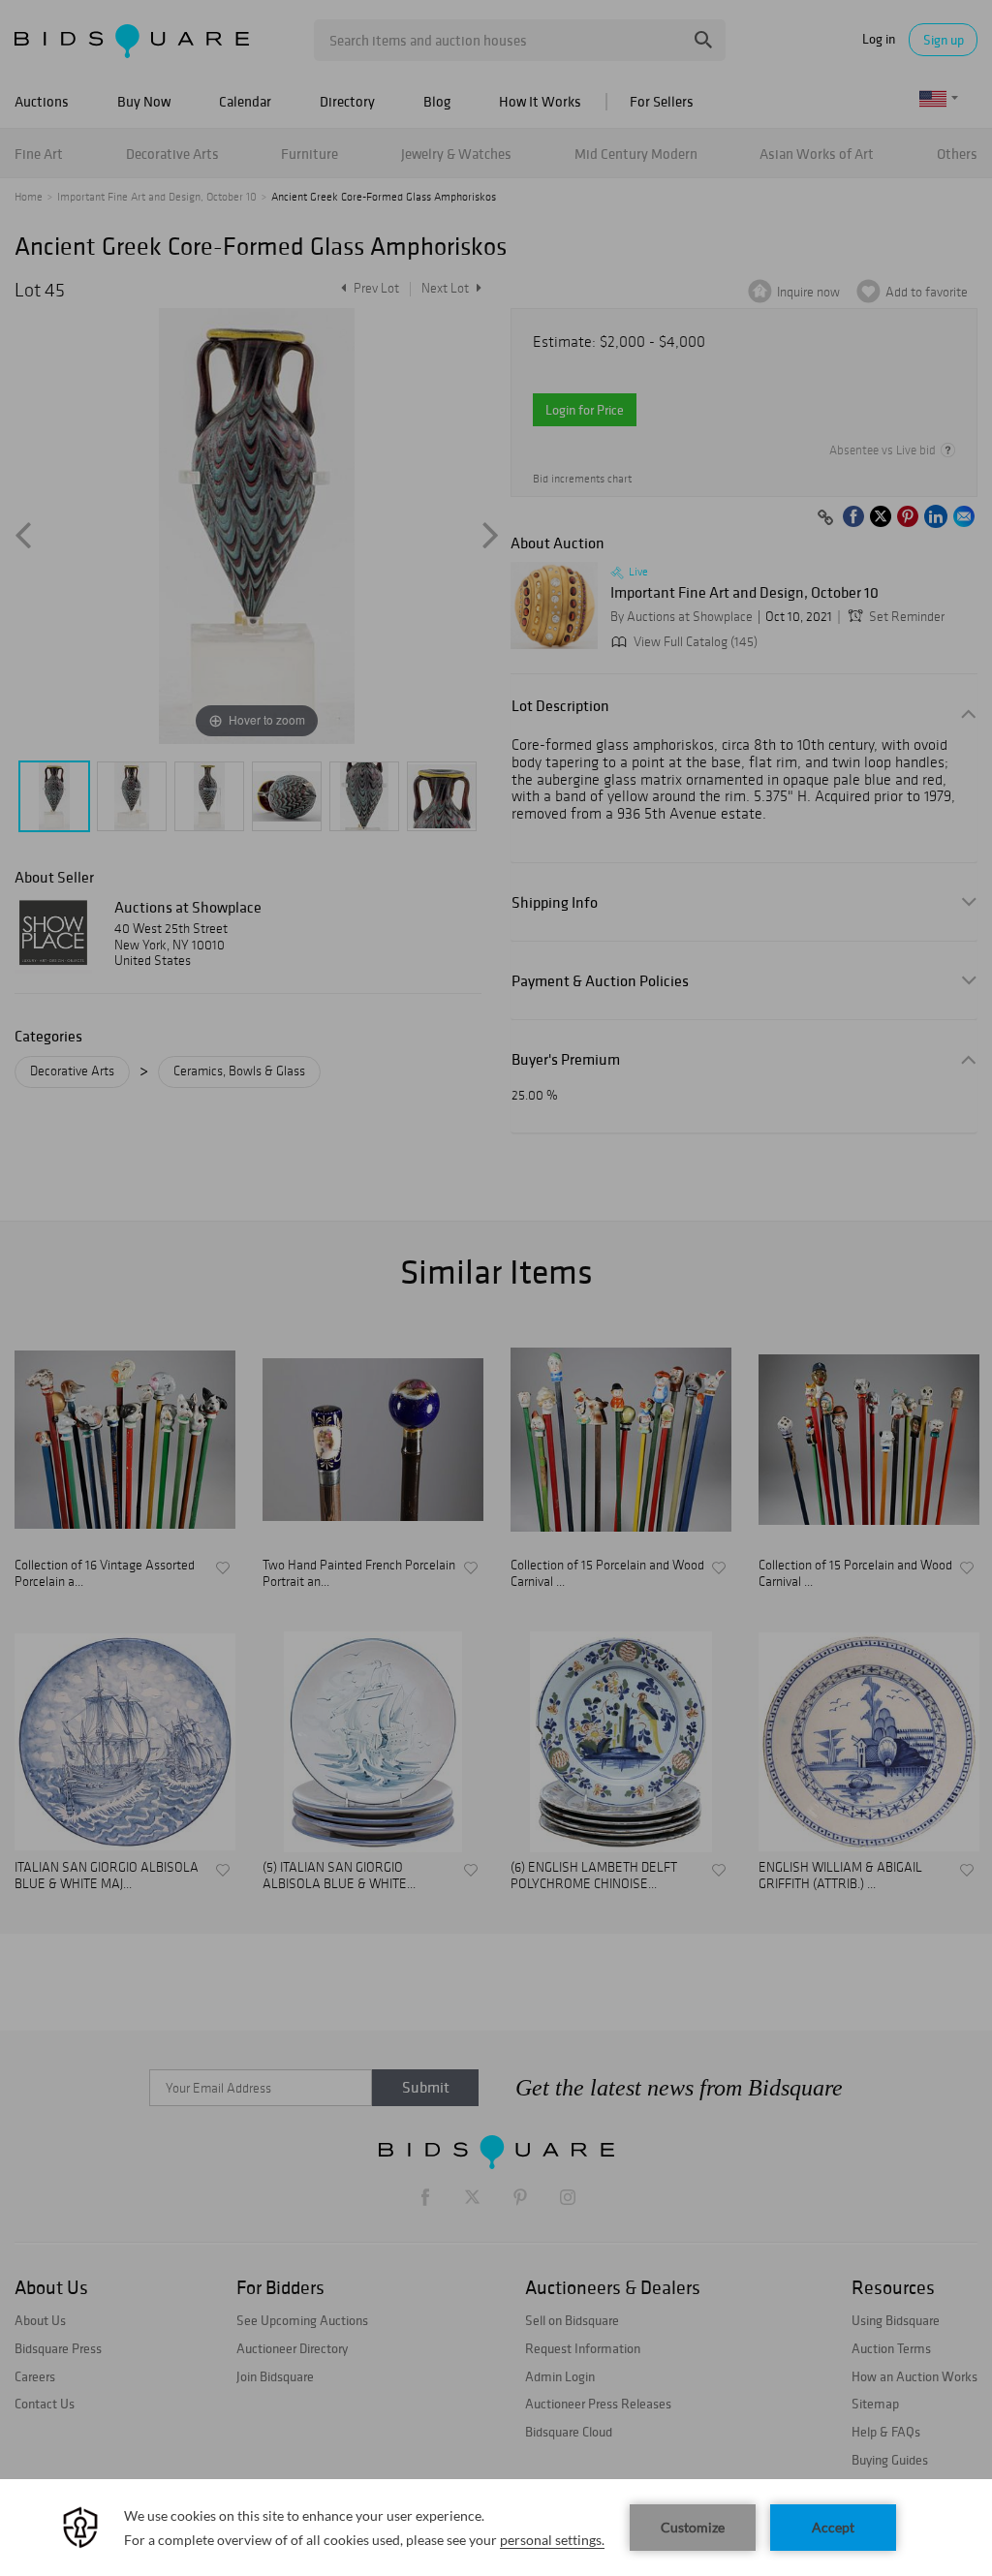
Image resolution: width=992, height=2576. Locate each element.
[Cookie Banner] (496, 2528)
